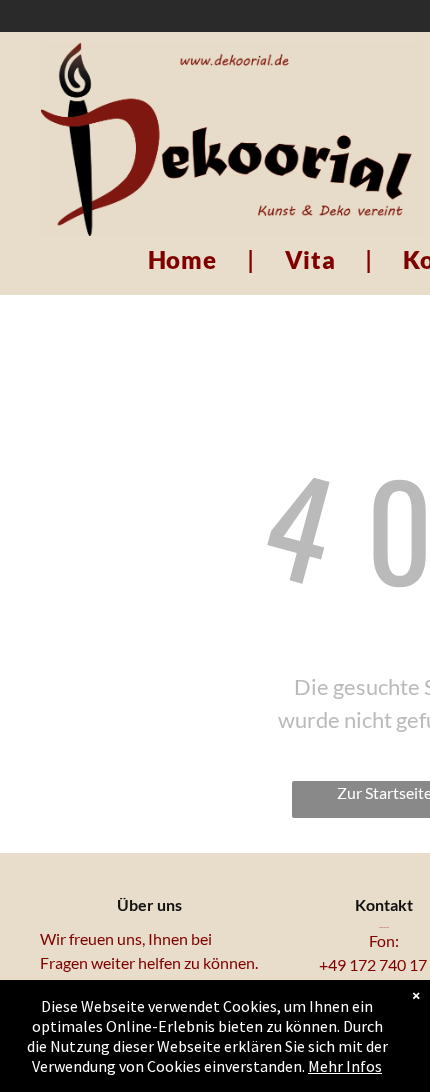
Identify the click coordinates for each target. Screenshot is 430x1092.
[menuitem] (185, 260)
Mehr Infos (345, 1066)
